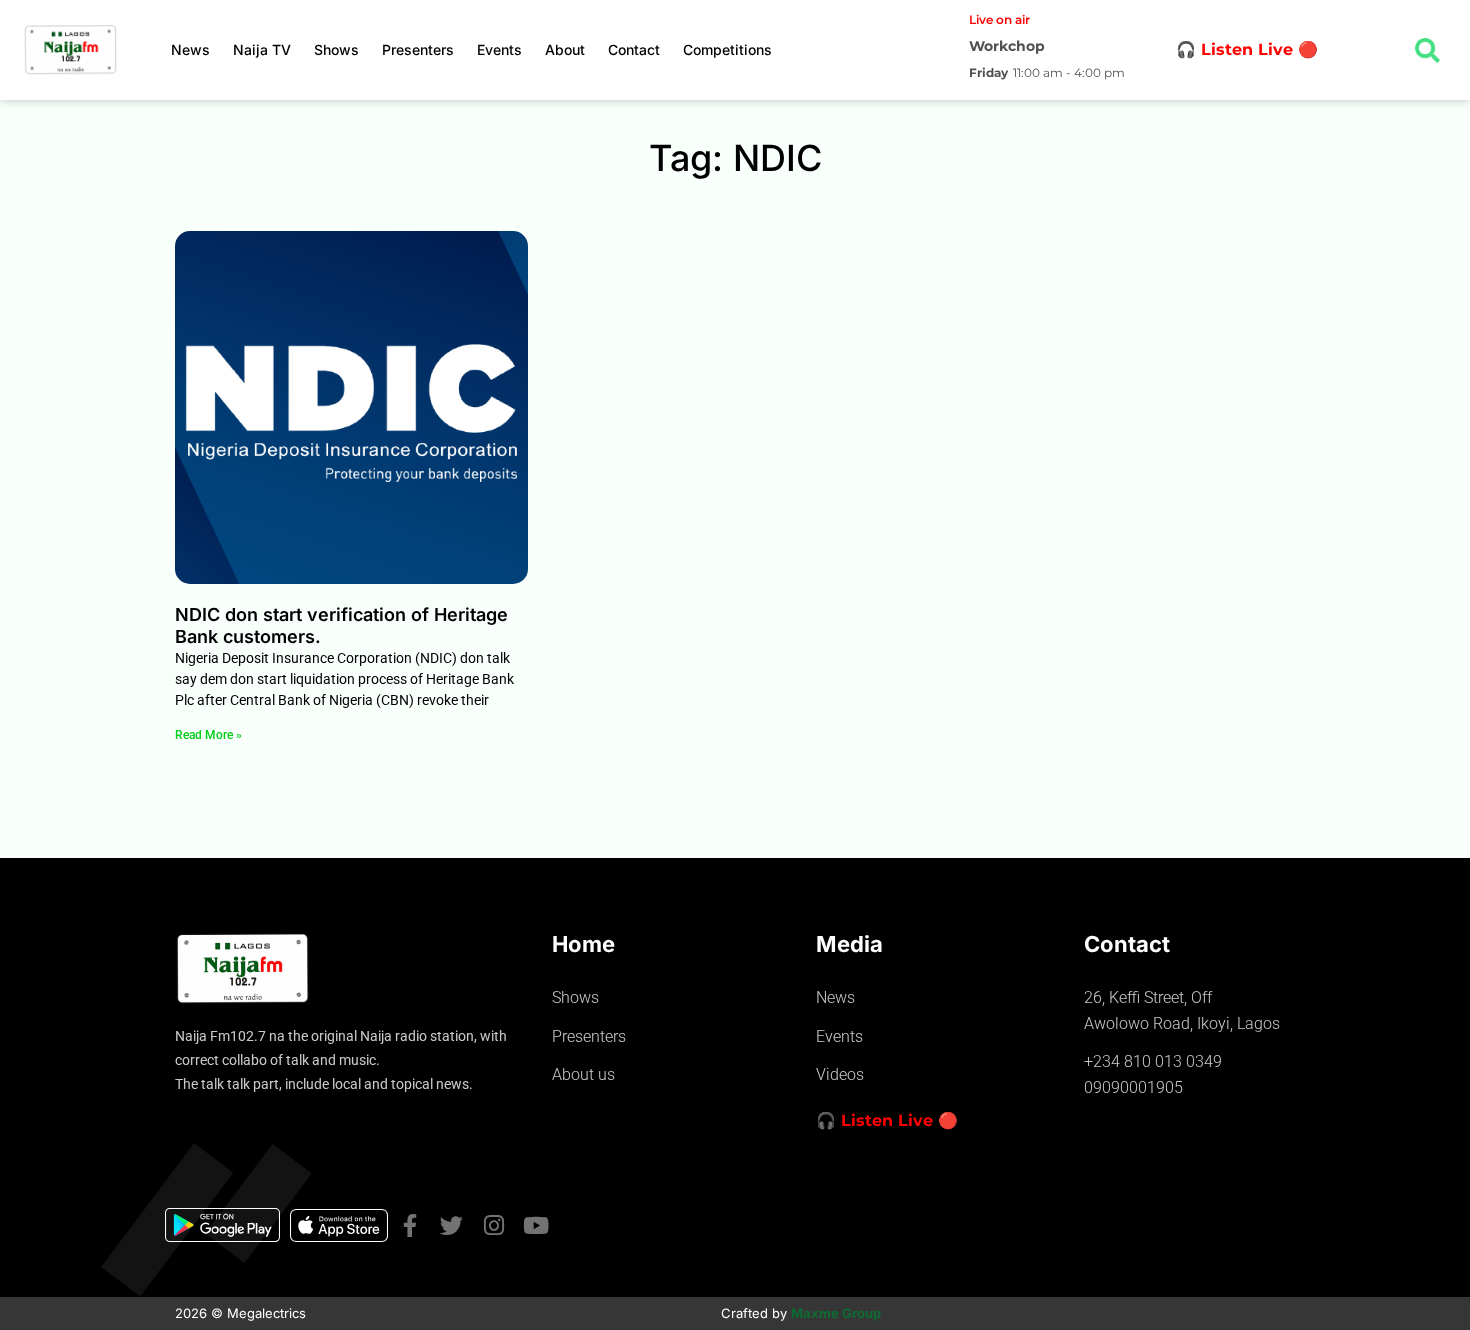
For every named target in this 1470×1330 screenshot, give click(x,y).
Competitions (727, 49)
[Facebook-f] (409, 1225)
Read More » (208, 735)
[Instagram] (493, 1225)
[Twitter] (451, 1225)
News (190, 49)
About (565, 49)
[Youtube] (535, 1225)
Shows (336, 49)
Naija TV (262, 49)
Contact (634, 49)
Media (849, 944)
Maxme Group (836, 1313)
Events (499, 49)
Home (583, 944)
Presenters (418, 49)
